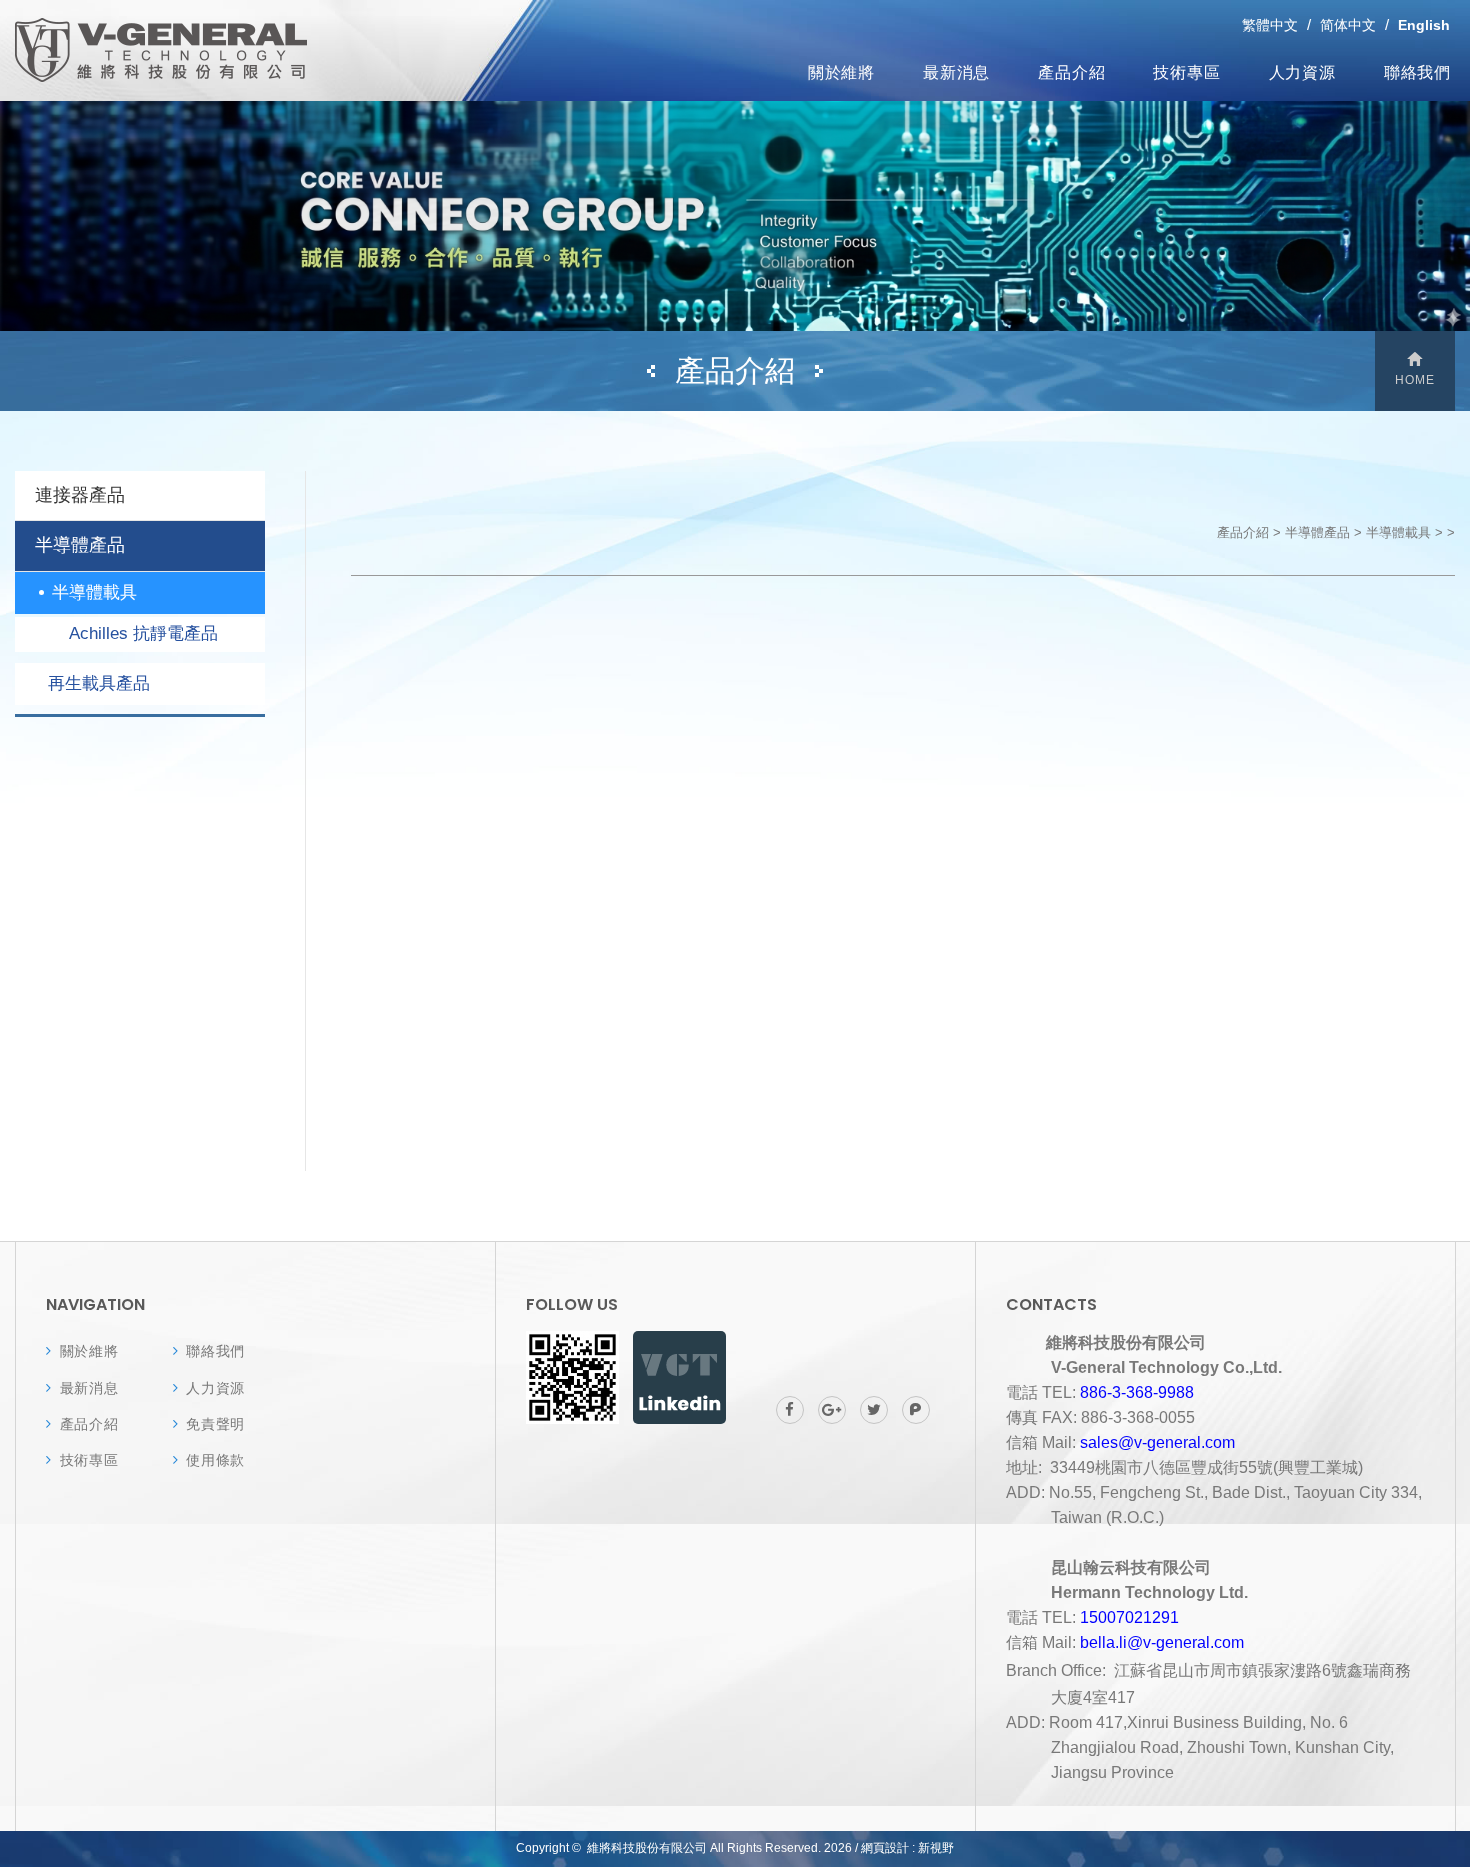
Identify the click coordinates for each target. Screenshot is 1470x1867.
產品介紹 (1071, 71)
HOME (1415, 380)
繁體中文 (1270, 25)
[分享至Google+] (832, 1410)
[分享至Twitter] (874, 1410)
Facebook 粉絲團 (679, 1377)
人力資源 (1302, 71)
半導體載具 (94, 592)
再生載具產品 (99, 683)
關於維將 (841, 71)
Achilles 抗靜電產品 (143, 633)
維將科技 (161, 50)
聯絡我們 (1417, 71)
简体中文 (1348, 25)
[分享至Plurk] (916, 1410)
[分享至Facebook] (790, 1410)
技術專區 (1186, 71)
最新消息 (956, 71)
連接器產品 (80, 495)
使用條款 (215, 1460)
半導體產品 (80, 545)
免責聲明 (215, 1424)
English (1424, 25)
